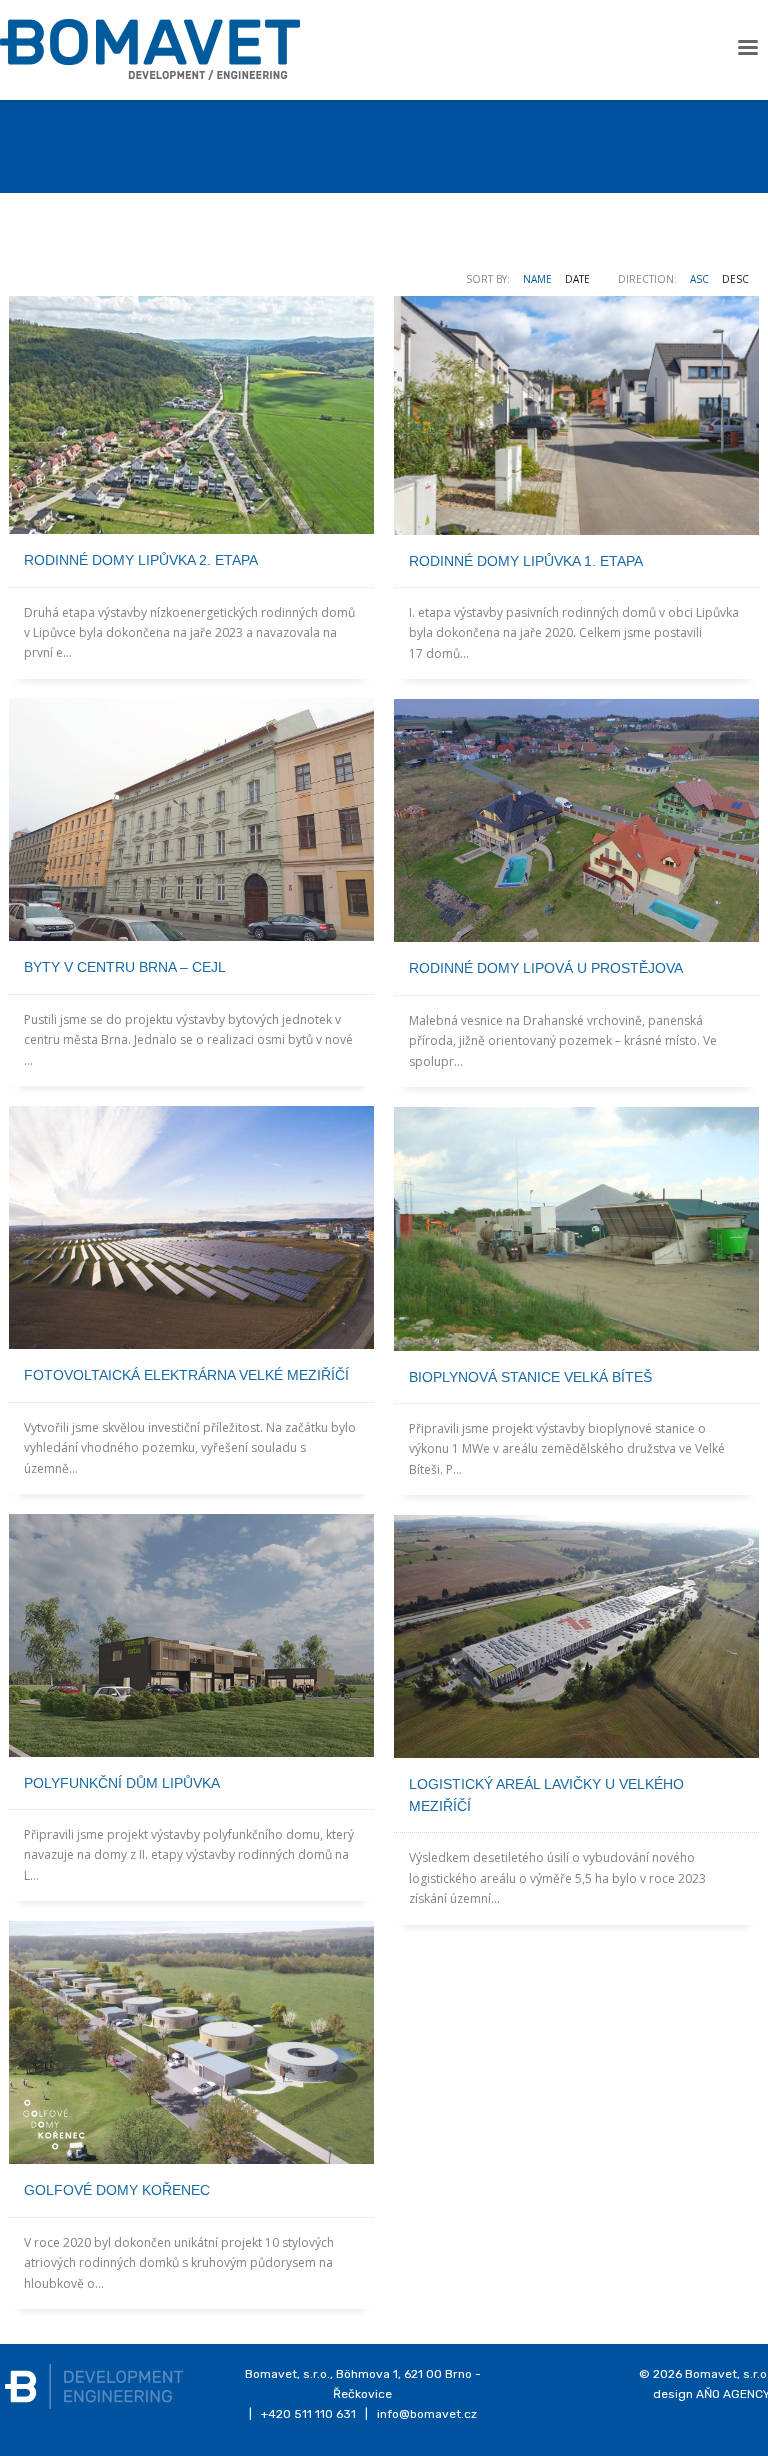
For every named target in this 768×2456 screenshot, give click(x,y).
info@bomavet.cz (427, 2414)
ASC (699, 279)
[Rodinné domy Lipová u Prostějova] (576, 820)
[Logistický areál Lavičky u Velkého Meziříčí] (576, 1636)
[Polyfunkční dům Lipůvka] (191, 1635)
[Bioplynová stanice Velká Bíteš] (576, 1229)
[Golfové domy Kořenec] (191, 2042)
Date (577, 279)
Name (537, 279)
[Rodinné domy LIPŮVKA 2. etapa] (191, 415)
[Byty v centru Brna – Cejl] (191, 819)
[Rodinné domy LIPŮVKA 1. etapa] (576, 415)
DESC (735, 279)
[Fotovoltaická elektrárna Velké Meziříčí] (191, 1227)
